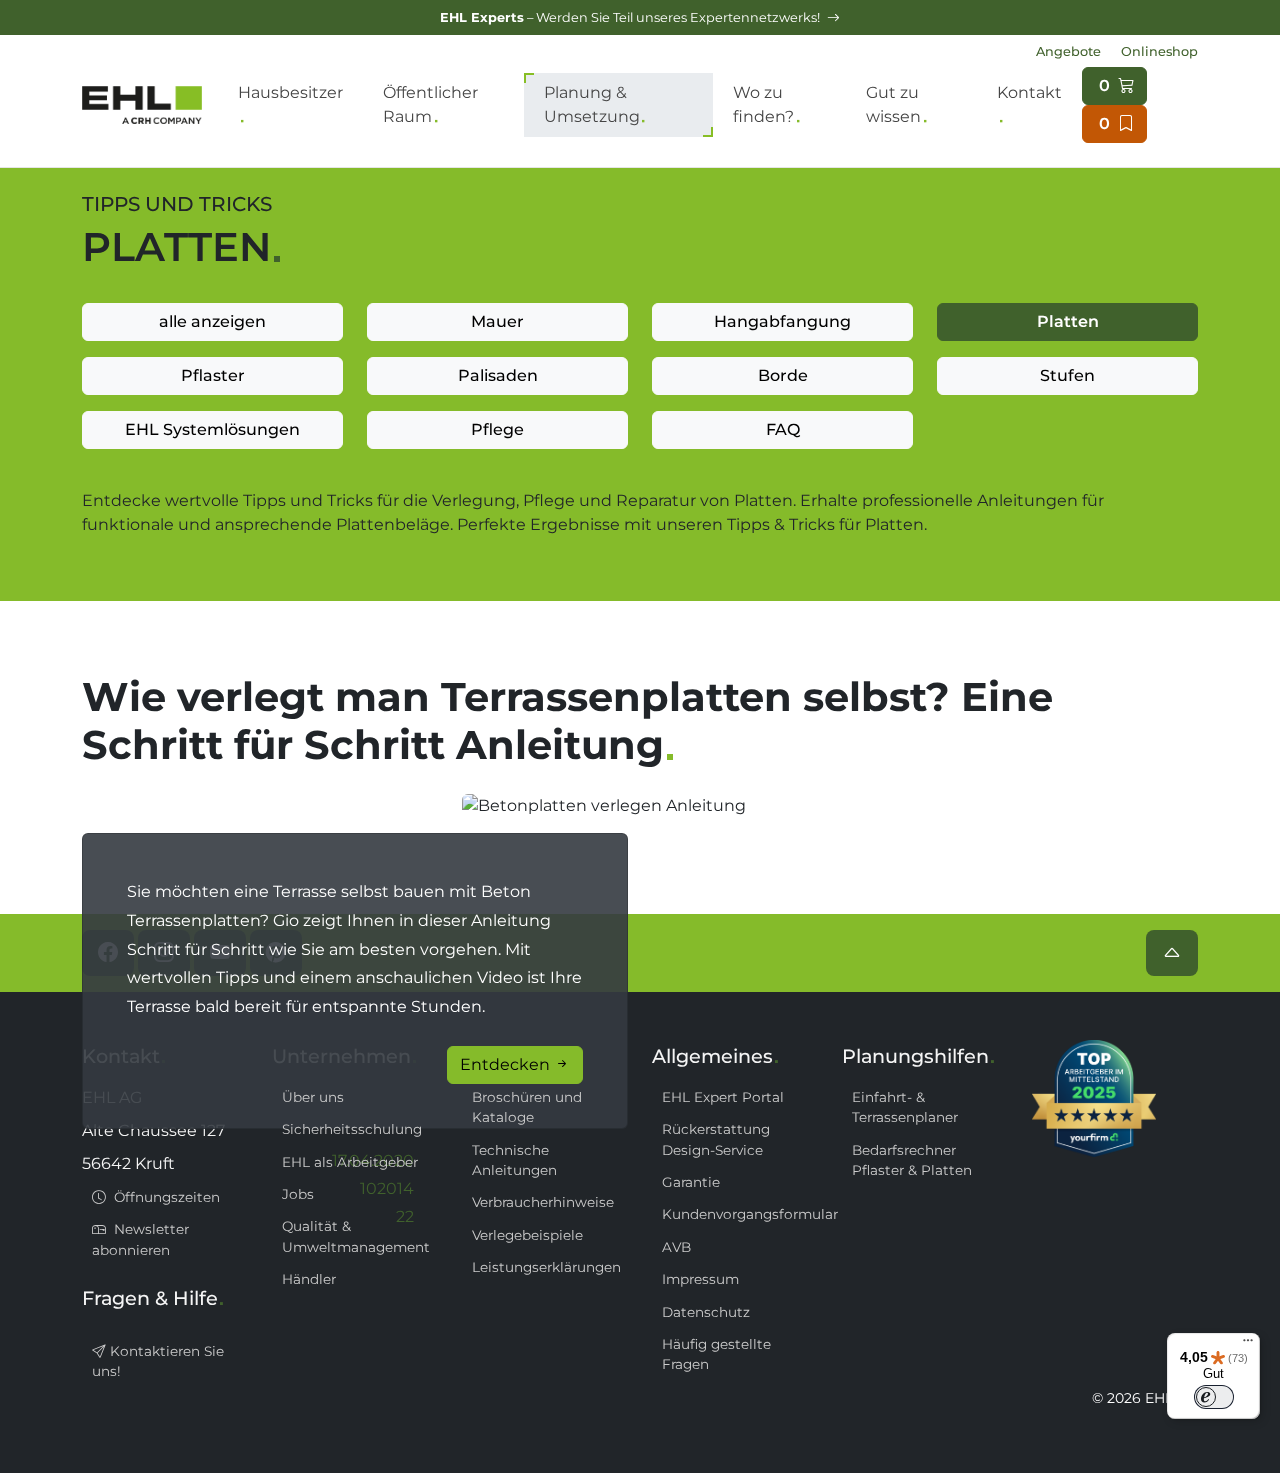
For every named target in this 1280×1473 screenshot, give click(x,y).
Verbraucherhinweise (543, 1202)
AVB (676, 1247)
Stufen (1067, 375)
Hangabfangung (782, 321)
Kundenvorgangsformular (740, 1214)
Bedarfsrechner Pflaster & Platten (912, 1160)
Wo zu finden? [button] (763, 104)
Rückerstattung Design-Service (716, 1139)
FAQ (783, 429)
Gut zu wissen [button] (893, 104)
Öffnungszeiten (165, 1197)
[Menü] (1248, 1345)
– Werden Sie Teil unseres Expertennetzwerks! (631, 17)
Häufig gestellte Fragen (716, 1354)
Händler (309, 1279)
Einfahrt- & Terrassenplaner (905, 1107)
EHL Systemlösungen (212, 429)
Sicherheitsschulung (352, 1129)
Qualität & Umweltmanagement (356, 1236)
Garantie (691, 1182)
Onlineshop (1159, 51)
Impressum (700, 1279)
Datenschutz (706, 1312)
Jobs (298, 1194)
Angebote (1068, 51)
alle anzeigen (212, 321)
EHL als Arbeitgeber (350, 1162)
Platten (1068, 321)
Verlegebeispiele (527, 1235)
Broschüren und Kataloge (527, 1107)
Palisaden (498, 375)
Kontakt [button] (1029, 92)
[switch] (1214, 1397)
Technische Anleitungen (514, 1160)
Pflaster (213, 375)
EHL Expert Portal (723, 1097)
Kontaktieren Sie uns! (158, 1361)
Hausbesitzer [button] (290, 92)
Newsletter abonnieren (140, 1239)
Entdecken (507, 1064)
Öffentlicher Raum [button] (430, 104)
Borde (783, 375)
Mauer (497, 321)
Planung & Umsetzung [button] (592, 104)
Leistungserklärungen (546, 1267)
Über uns (313, 1097)
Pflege (497, 429)
